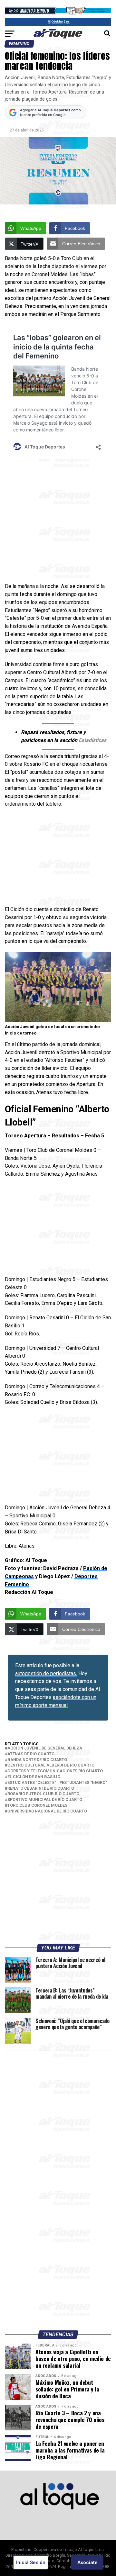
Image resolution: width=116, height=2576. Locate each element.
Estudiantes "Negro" (84, 1783)
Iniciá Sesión (31, 2562)
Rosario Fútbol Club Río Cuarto (43, 1794)
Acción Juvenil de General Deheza (45, 1748)
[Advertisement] (58, 522)
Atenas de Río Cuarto (31, 1754)
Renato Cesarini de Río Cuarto (41, 1789)
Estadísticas (92, 740)
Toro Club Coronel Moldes (37, 1806)
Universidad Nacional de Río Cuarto (47, 1811)
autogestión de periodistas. (46, 1673)
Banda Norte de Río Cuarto (37, 1760)
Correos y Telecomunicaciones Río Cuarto (55, 1771)
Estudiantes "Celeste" (32, 1783)
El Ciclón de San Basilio (34, 1777)
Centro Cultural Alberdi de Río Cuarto (51, 1765)
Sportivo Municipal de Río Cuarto (45, 1800)
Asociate (87, 2562)
